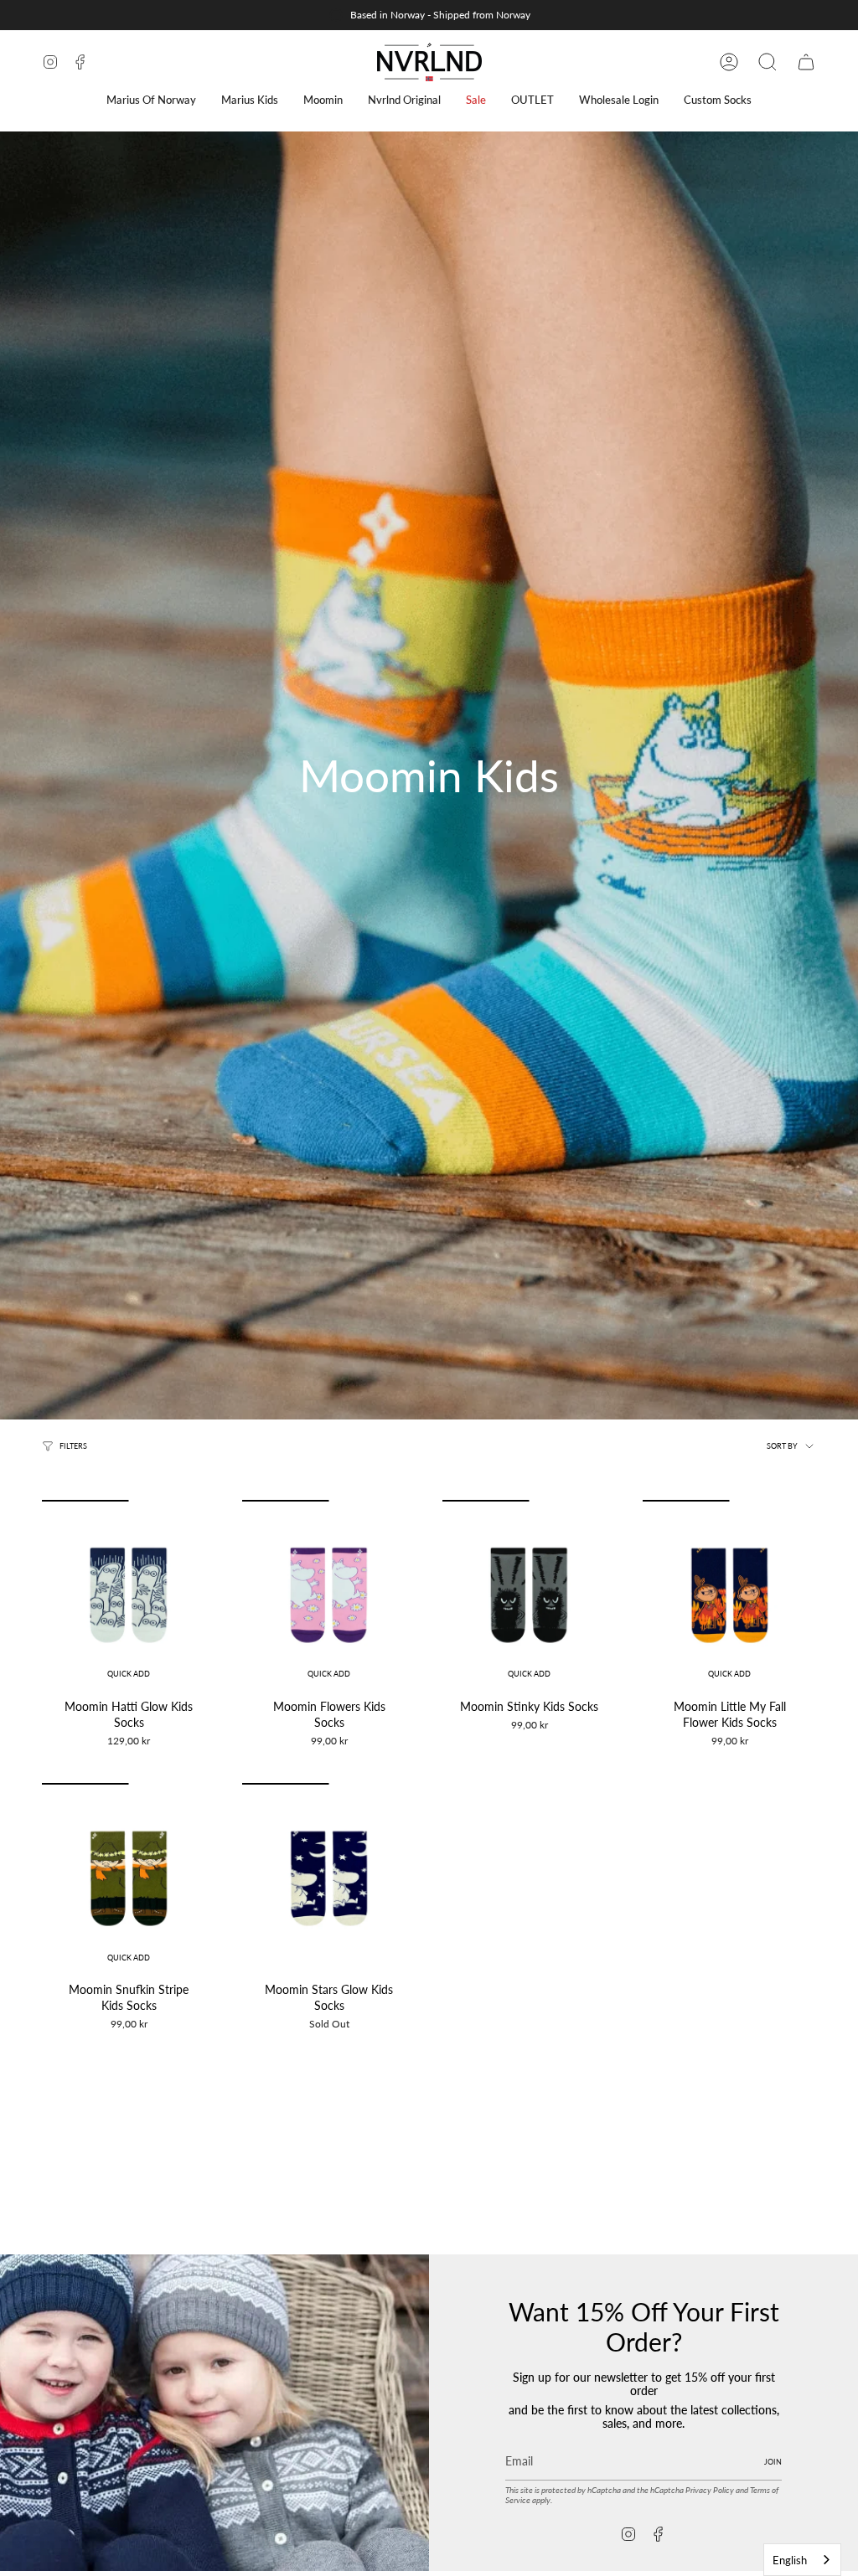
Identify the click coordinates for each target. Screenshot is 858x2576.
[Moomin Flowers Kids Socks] (329, 1595)
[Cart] (806, 62)
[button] (151, 100)
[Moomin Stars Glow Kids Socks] (329, 1878)
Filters (73, 1446)
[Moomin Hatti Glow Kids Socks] (129, 1595)
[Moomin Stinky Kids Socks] (529, 1595)
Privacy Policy (710, 2490)
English (790, 2560)
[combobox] (802, 2560)
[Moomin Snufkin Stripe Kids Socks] (129, 1878)
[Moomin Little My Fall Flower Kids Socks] (729, 1595)
